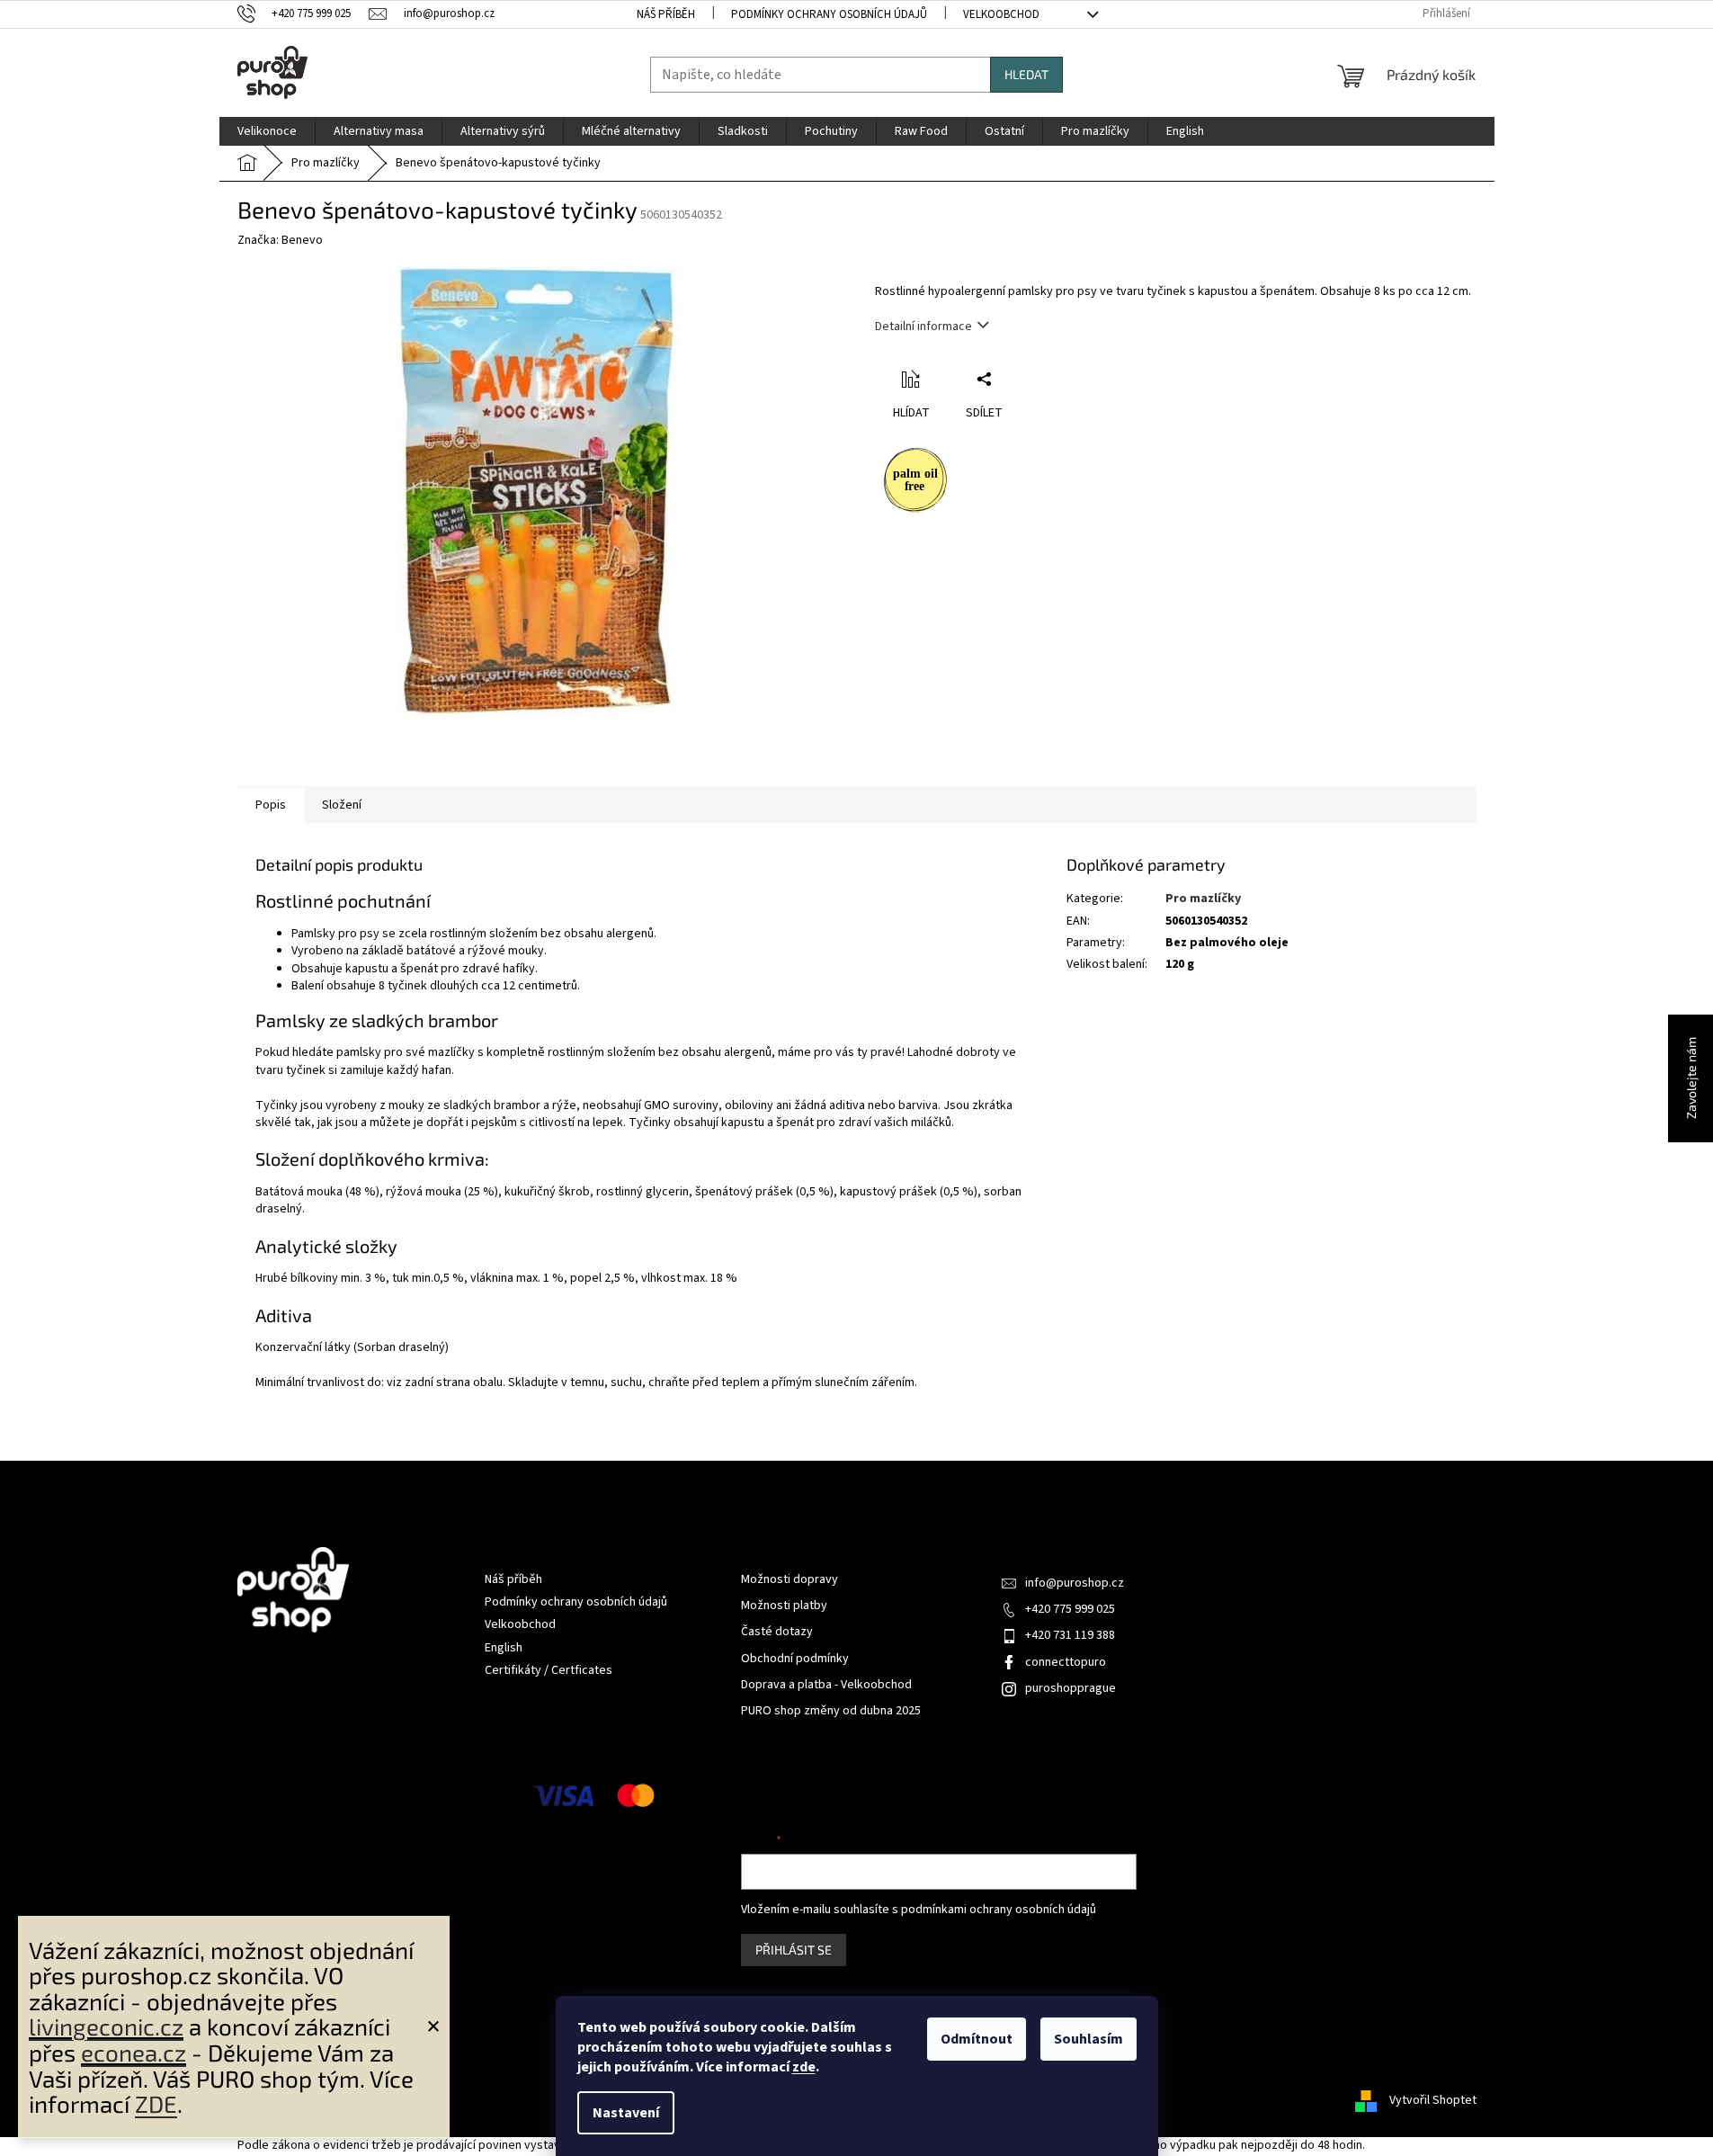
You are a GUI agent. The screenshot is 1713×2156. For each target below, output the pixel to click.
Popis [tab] (271, 805)
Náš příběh (666, 14)
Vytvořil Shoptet (1433, 2100)
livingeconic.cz (106, 2026)
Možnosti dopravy (790, 1580)
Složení (342, 805)
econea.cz (134, 2052)
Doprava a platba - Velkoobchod (826, 1685)
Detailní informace (923, 327)
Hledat (1026, 74)
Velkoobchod (1001, 14)
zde (804, 2067)
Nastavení (626, 2113)
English (504, 1648)
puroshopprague (1071, 1688)
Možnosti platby (784, 1606)
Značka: (280, 240)
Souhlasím (1088, 2039)
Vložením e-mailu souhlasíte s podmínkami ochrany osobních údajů (919, 1910)
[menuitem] (267, 131)
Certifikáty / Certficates (549, 1670)
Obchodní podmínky (795, 1659)
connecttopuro (1066, 1662)
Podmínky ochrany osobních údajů (829, 14)
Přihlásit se (794, 1950)
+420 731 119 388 (1070, 1635)
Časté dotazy (777, 1632)
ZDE (156, 2103)
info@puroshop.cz (1075, 1583)
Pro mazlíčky (1203, 899)
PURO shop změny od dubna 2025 (831, 1711)
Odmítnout (977, 2039)
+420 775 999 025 (1070, 1609)
